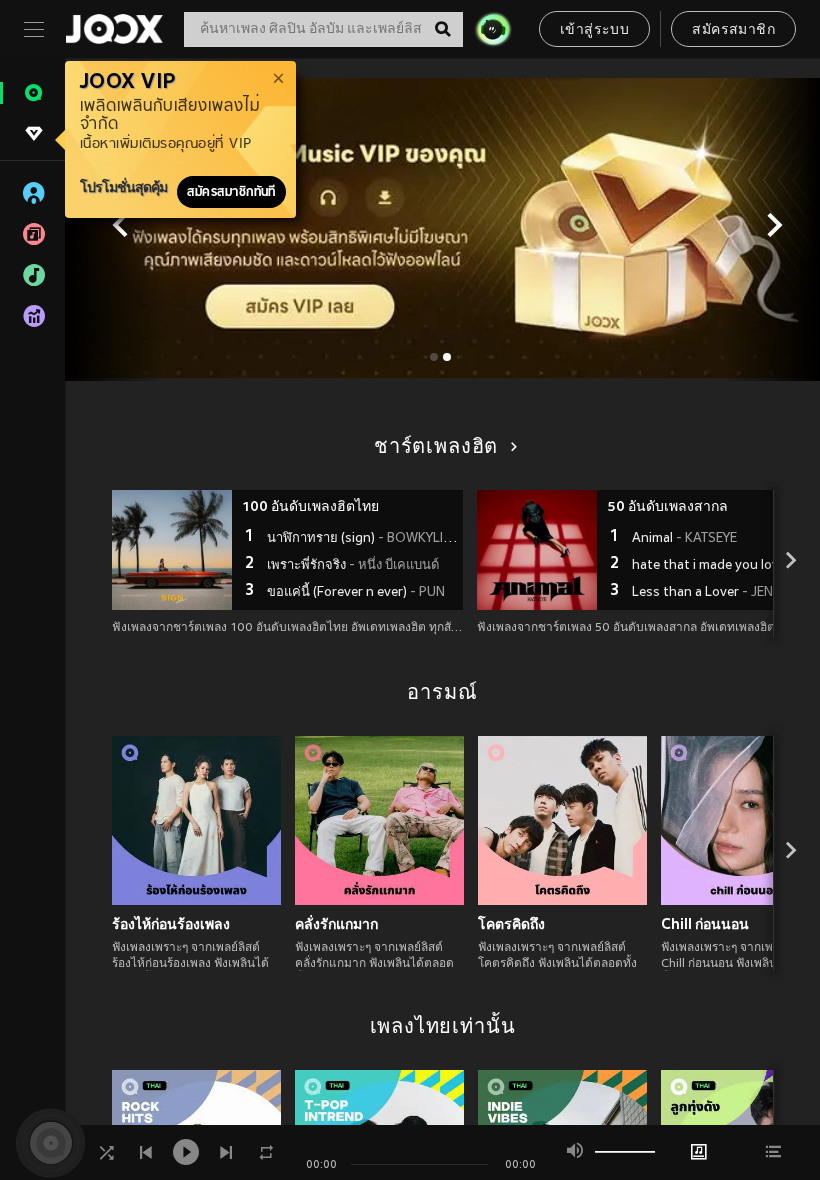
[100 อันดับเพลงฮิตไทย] (172, 550)
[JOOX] (114, 29)
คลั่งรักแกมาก (336, 924)
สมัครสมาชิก (733, 30)
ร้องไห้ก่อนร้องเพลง (171, 924)
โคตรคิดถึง (511, 924)
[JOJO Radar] (493, 29)
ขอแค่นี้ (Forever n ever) (356, 593)
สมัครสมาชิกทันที (231, 192)
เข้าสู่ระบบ (594, 30)
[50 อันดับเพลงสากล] (537, 550)
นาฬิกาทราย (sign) (362, 539)
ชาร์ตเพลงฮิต (436, 448)
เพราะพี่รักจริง (353, 566)
